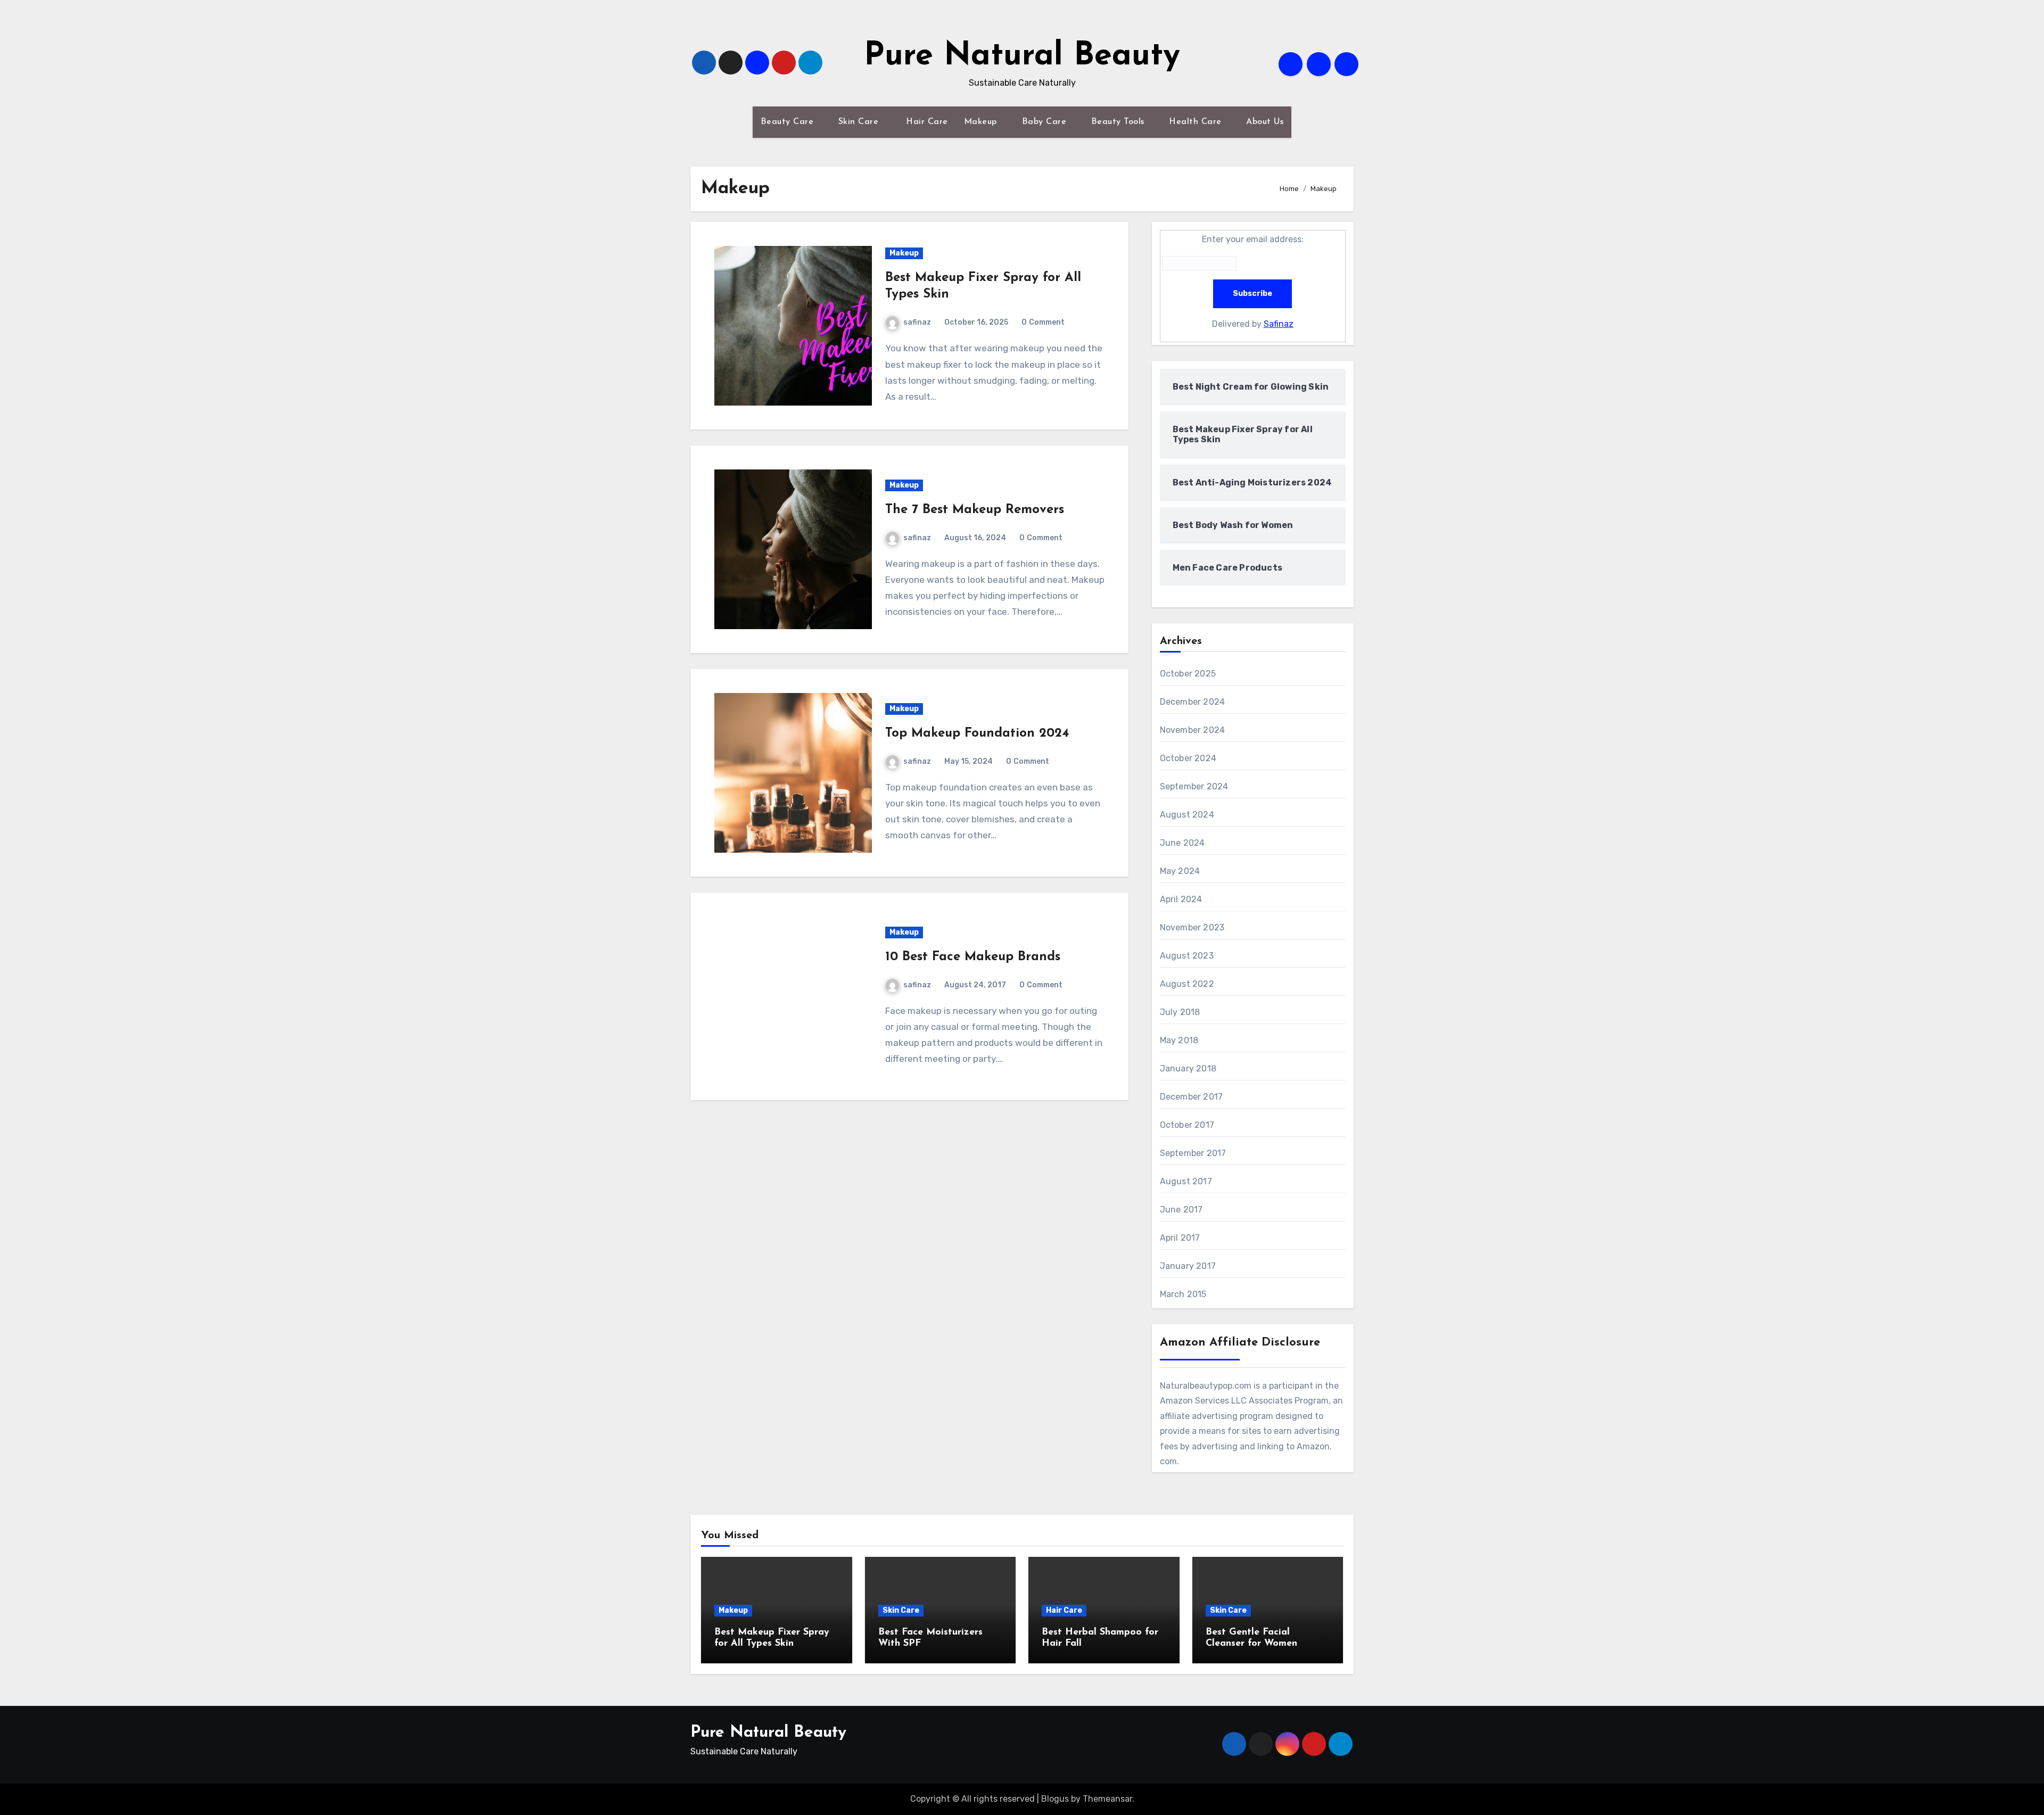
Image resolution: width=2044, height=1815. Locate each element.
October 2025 (1188, 674)
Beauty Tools (1119, 122)
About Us (1265, 122)
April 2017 (1180, 1238)
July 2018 (1180, 1012)
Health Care (1197, 122)
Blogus (1055, 1799)
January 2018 (1188, 1069)
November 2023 (1192, 927)
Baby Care (1046, 122)
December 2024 (1193, 702)
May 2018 (1179, 1040)
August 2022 (1187, 984)
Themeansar (1107, 1799)
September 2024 (1194, 786)
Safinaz (1279, 324)
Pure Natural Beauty (1022, 56)
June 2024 (1182, 843)
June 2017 (1181, 1210)
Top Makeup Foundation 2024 (977, 733)
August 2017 (1186, 1181)
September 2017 (1193, 1153)
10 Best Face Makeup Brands (973, 957)
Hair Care (926, 122)
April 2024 (1181, 899)
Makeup (982, 122)
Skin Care (860, 122)
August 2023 (1187, 956)
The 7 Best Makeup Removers (975, 510)
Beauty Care (789, 122)
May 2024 (1180, 871)
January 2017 (1188, 1266)
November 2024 (1193, 730)
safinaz (917, 322)
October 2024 (1188, 758)
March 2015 (1183, 1294)
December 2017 (1192, 1097)
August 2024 (1187, 815)
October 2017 (1187, 1125)
